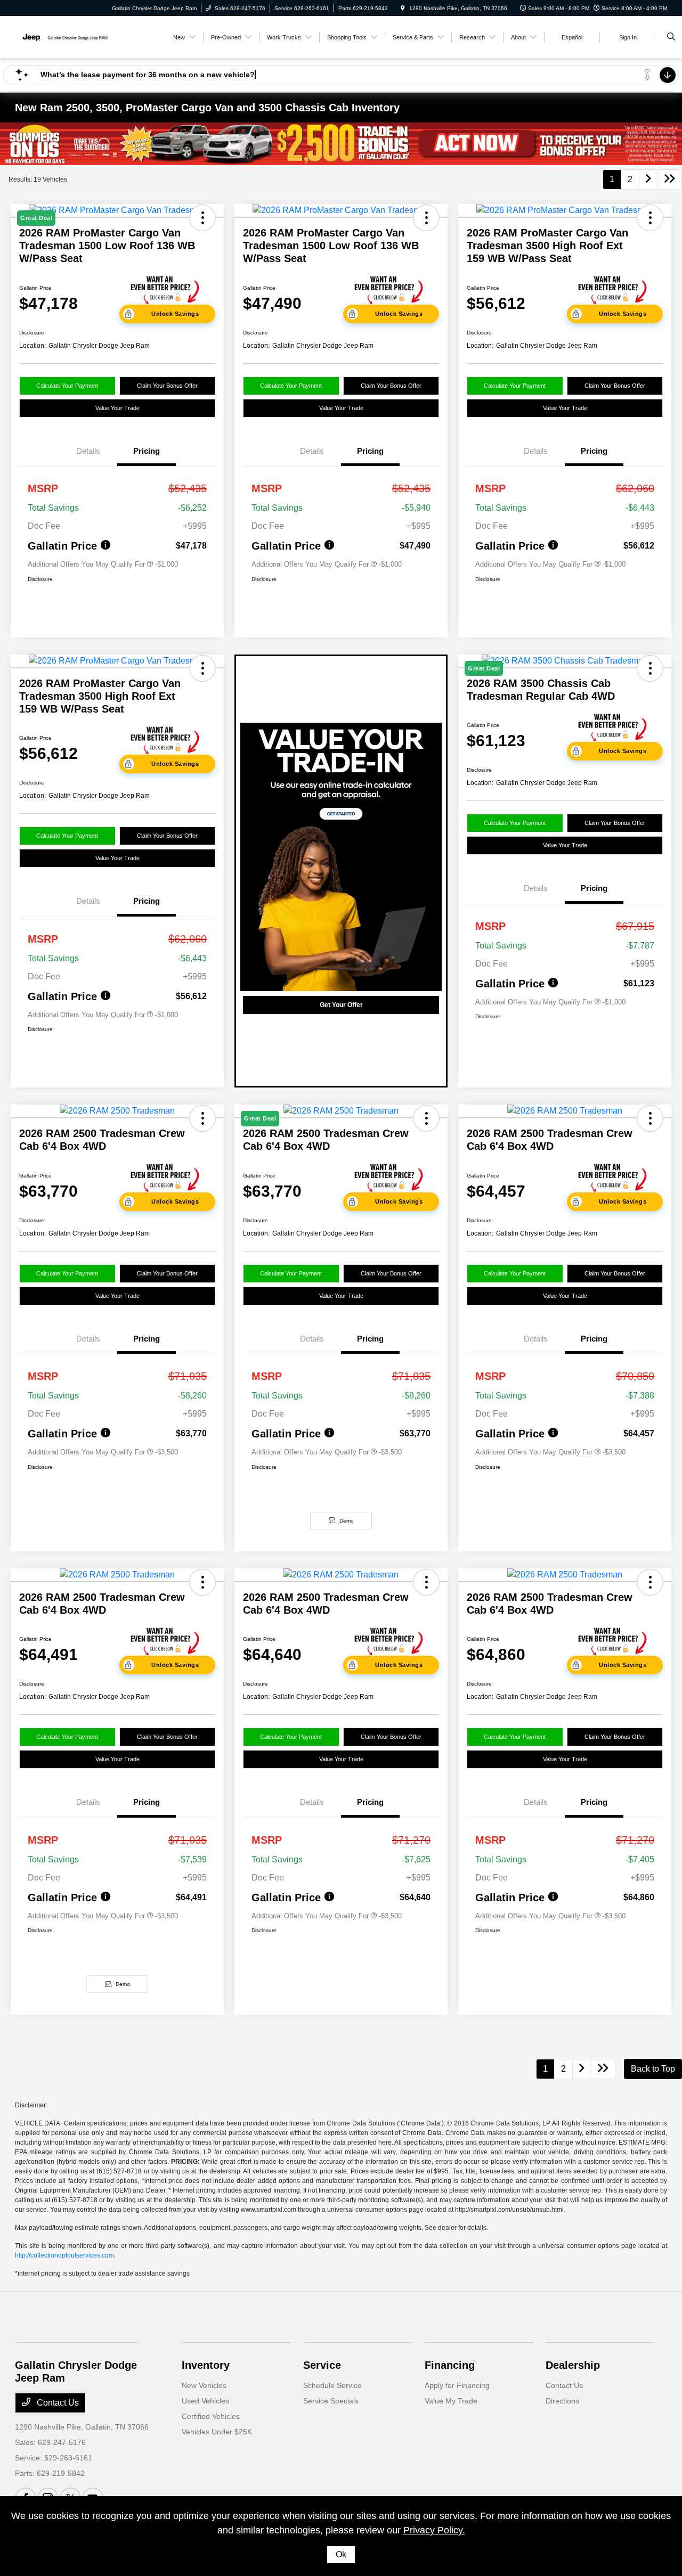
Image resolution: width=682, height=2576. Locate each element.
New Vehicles (204, 2385)
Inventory (206, 2365)
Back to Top (653, 2069)
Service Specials (331, 2401)
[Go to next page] (648, 179)
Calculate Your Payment (67, 386)
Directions (562, 2401)
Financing (450, 2365)
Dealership (573, 2365)
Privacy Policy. (434, 2530)
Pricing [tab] (147, 451)
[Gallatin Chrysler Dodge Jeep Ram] (63, 36)
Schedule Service (332, 2385)
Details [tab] (88, 451)
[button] (426, 218)
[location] (403, 8)
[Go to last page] (670, 179)
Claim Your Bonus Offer (167, 386)
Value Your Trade (117, 408)
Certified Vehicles (211, 2416)
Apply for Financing (457, 2385)
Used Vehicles (205, 2401)
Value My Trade (451, 2401)
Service (322, 2365)
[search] (671, 37)
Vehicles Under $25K (217, 2432)
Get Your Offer (341, 1005)
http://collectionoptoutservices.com (64, 2255)
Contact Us (57, 2403)
